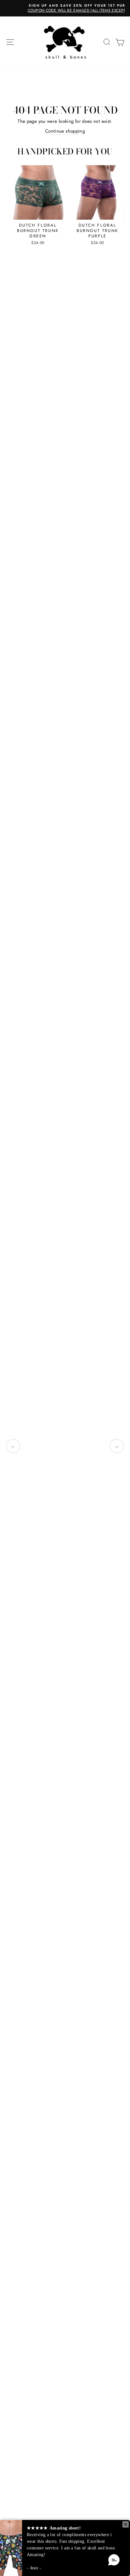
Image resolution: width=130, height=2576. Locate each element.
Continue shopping (65, 131)
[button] (114, 2560)
